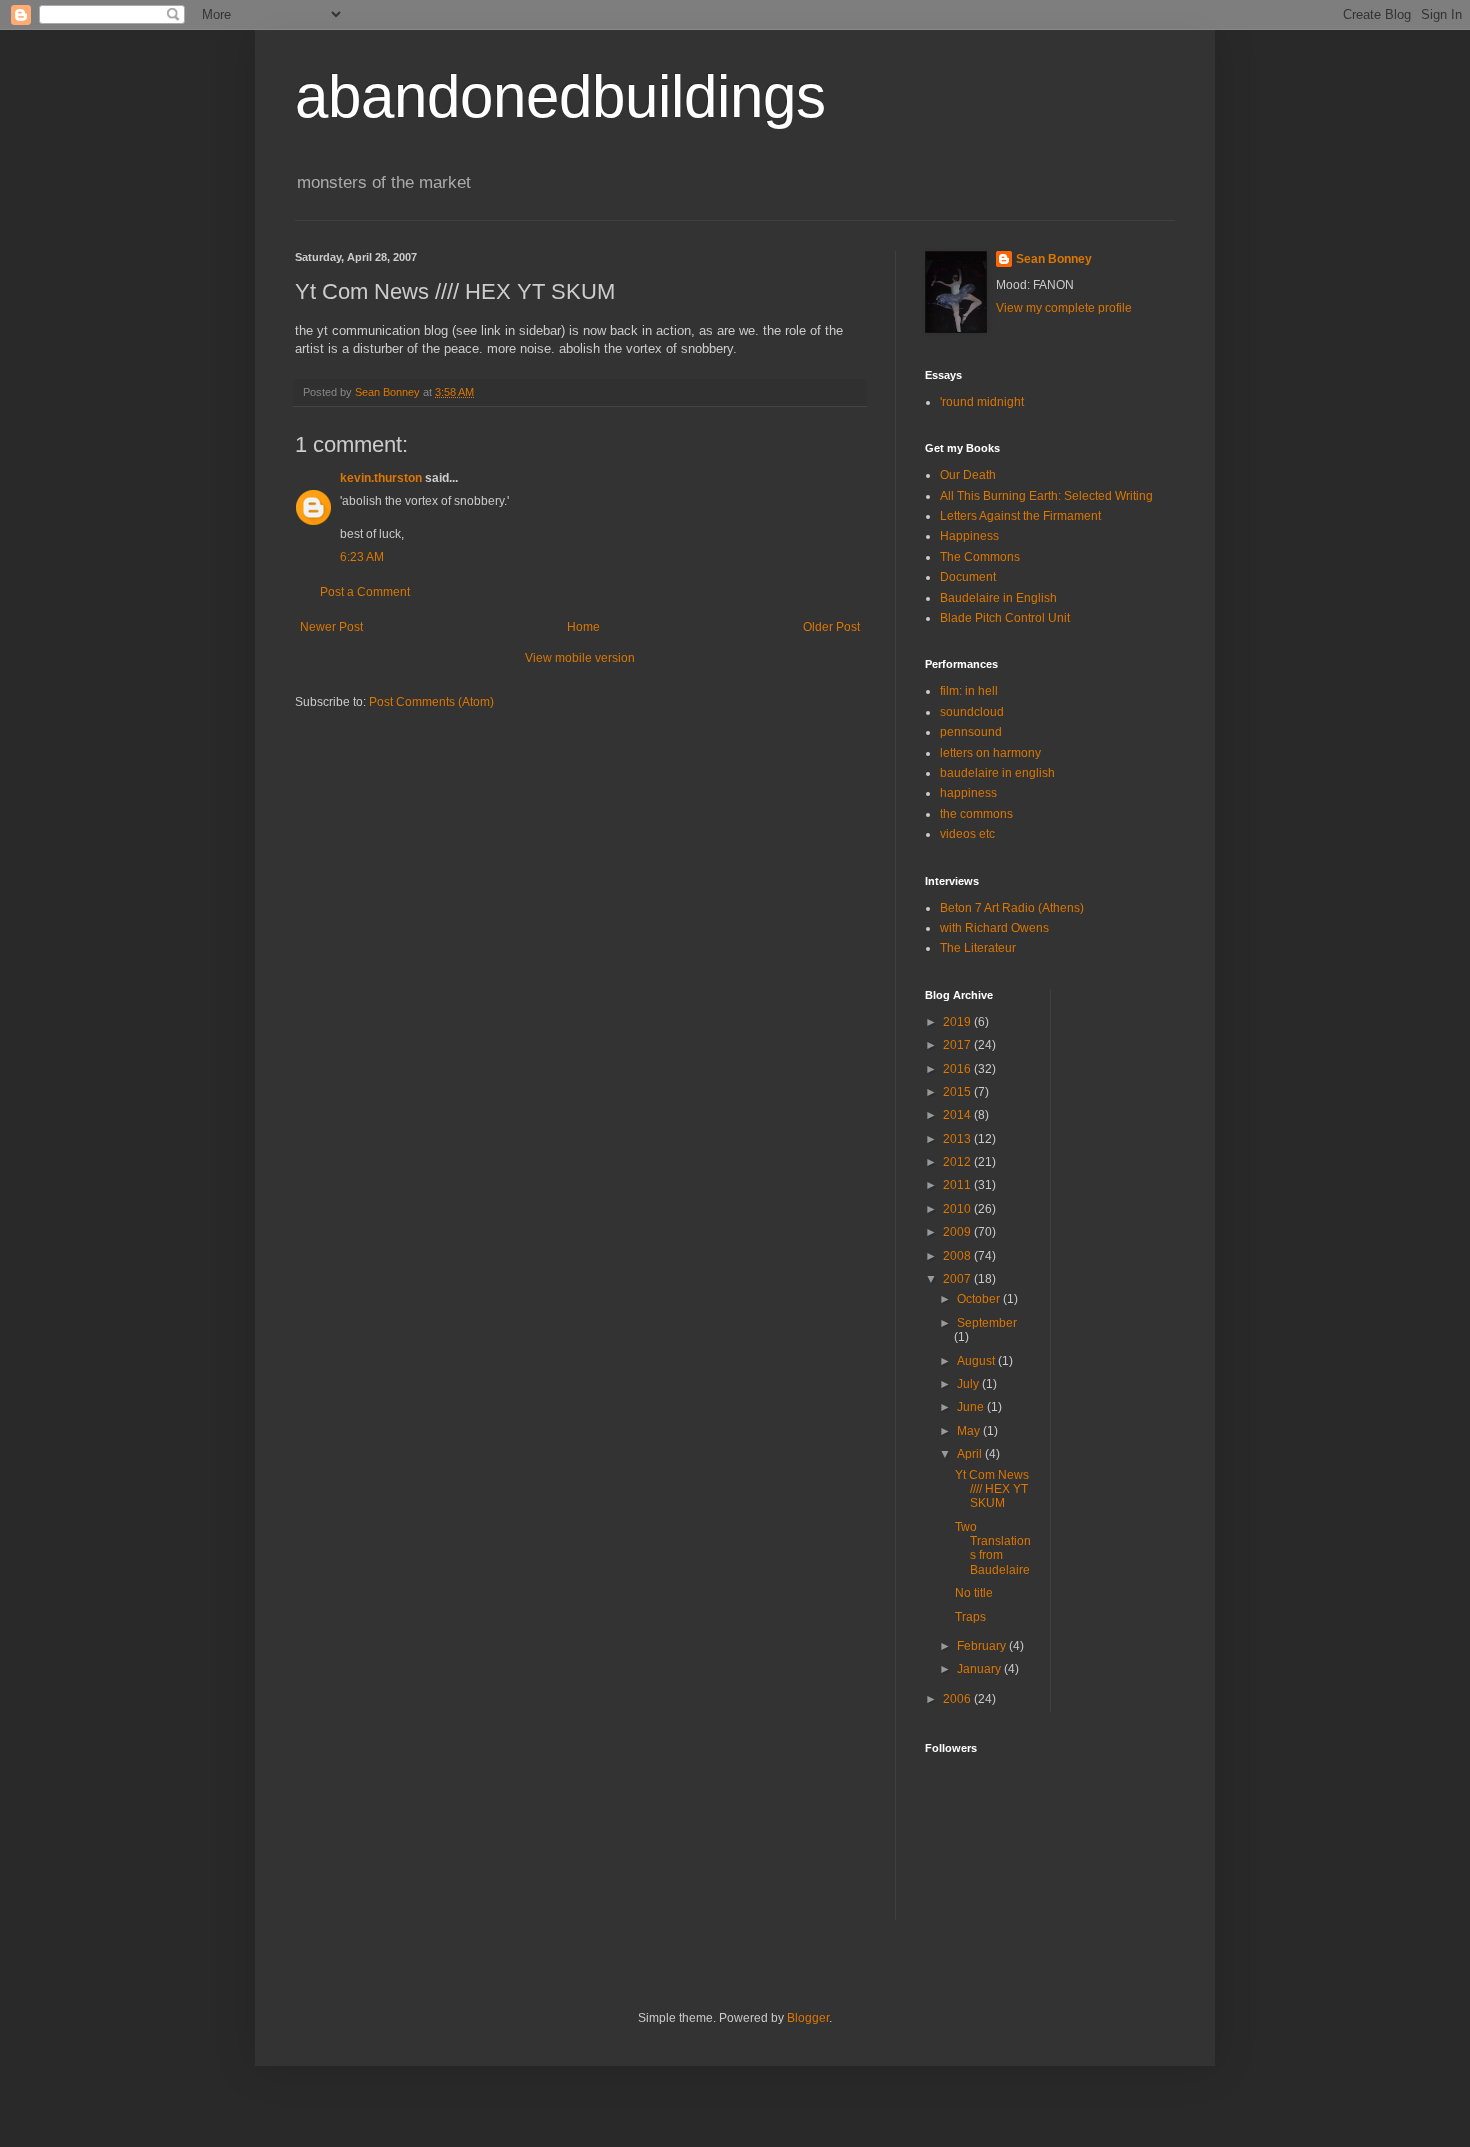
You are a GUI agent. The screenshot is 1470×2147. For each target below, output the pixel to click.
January (980, 1669)
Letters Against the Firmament (1020, 516)
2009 (958, 1232)
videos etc (967, 834)
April (971, 1454)
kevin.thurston (381, 478)
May (970, 1431)
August (977, 1361)
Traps (970, 1617)
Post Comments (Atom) (431, 702)
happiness (968, 793)
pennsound (971, 732)
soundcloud (972, 712)
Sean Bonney (1054, 259)
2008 (958, 1256)
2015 (958, 1092)
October (980, 1299)
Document (968, 577)
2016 (958, 1069)
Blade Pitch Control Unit (1005, 618)
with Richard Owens (994, 928)
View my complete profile (1064, 308)
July (969, 1384)
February (983, 1646)
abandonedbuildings (560, 96)
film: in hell (969, 691)
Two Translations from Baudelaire (993, 1548)
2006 (958, 1699)
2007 (958, 1279)
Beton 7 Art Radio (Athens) (1012, 908)
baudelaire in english (997, 773)
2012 (958, 1162)
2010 (958, 1209)
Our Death (968, 475)
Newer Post (331, 627)
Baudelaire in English (998, 598)
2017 (958, 1045)
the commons (976, 814)
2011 (958, 1185)
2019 (958, 1022)
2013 (958, 1139)
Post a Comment (365, 592)
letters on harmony (990, 753)
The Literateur (978, 948)
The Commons (980, 557)
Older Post (831, 627)
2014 (958, 1115)
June (972, 1407)
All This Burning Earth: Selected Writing (1046, 496)
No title (974, 1593)
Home (583, 627)
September (987, 1323)
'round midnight (982, 402)
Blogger (808, 2018)
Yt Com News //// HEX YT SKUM (992, 1489)
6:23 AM (362, 557)
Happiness (969, 536)
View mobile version (580, 658)
